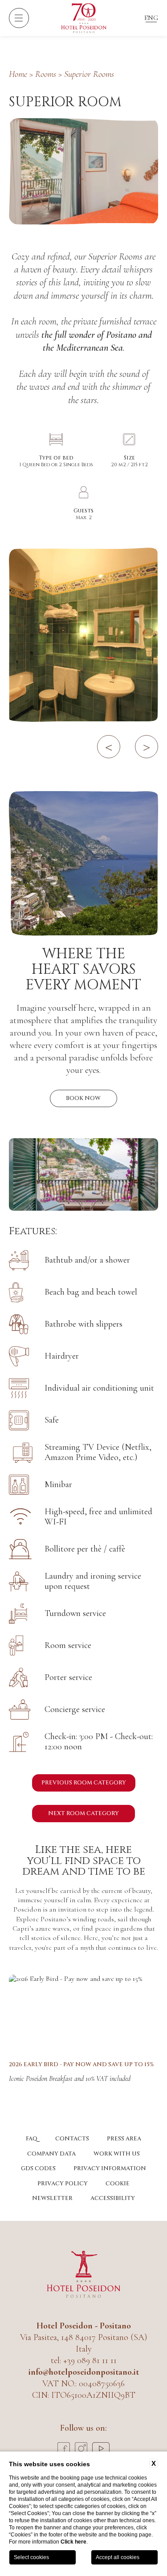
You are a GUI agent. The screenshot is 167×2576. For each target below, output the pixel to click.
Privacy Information (110, 2168)
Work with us (117, 2154)
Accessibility (113, 2198)
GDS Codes (38, 2168)
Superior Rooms (89, 74)
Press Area (124, 2139)
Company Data (51, 2154)
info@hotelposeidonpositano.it (84, 2372)
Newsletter (52, 2198)
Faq (32, 2139)
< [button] (109, 746)
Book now (83, 1098)
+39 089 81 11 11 (90, 2360)
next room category (83, 1813)
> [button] (147, 746)
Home (18, 74)
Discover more (84, 2012)
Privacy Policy (63, 2184)
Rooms (46, 74)
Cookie (118, 2184)
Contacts (72, 2139)
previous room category (84, 1783)
